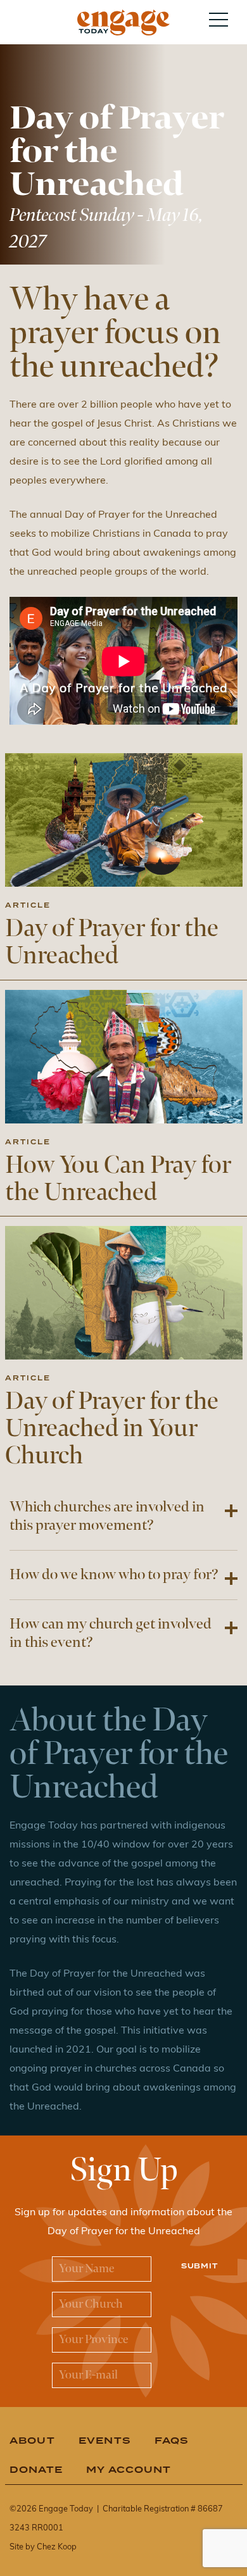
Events (105, 2440)
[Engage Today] (123, 22)
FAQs (172, 2440)
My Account (129, 2469)
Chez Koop (57, 2547)
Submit (199, 2266)
